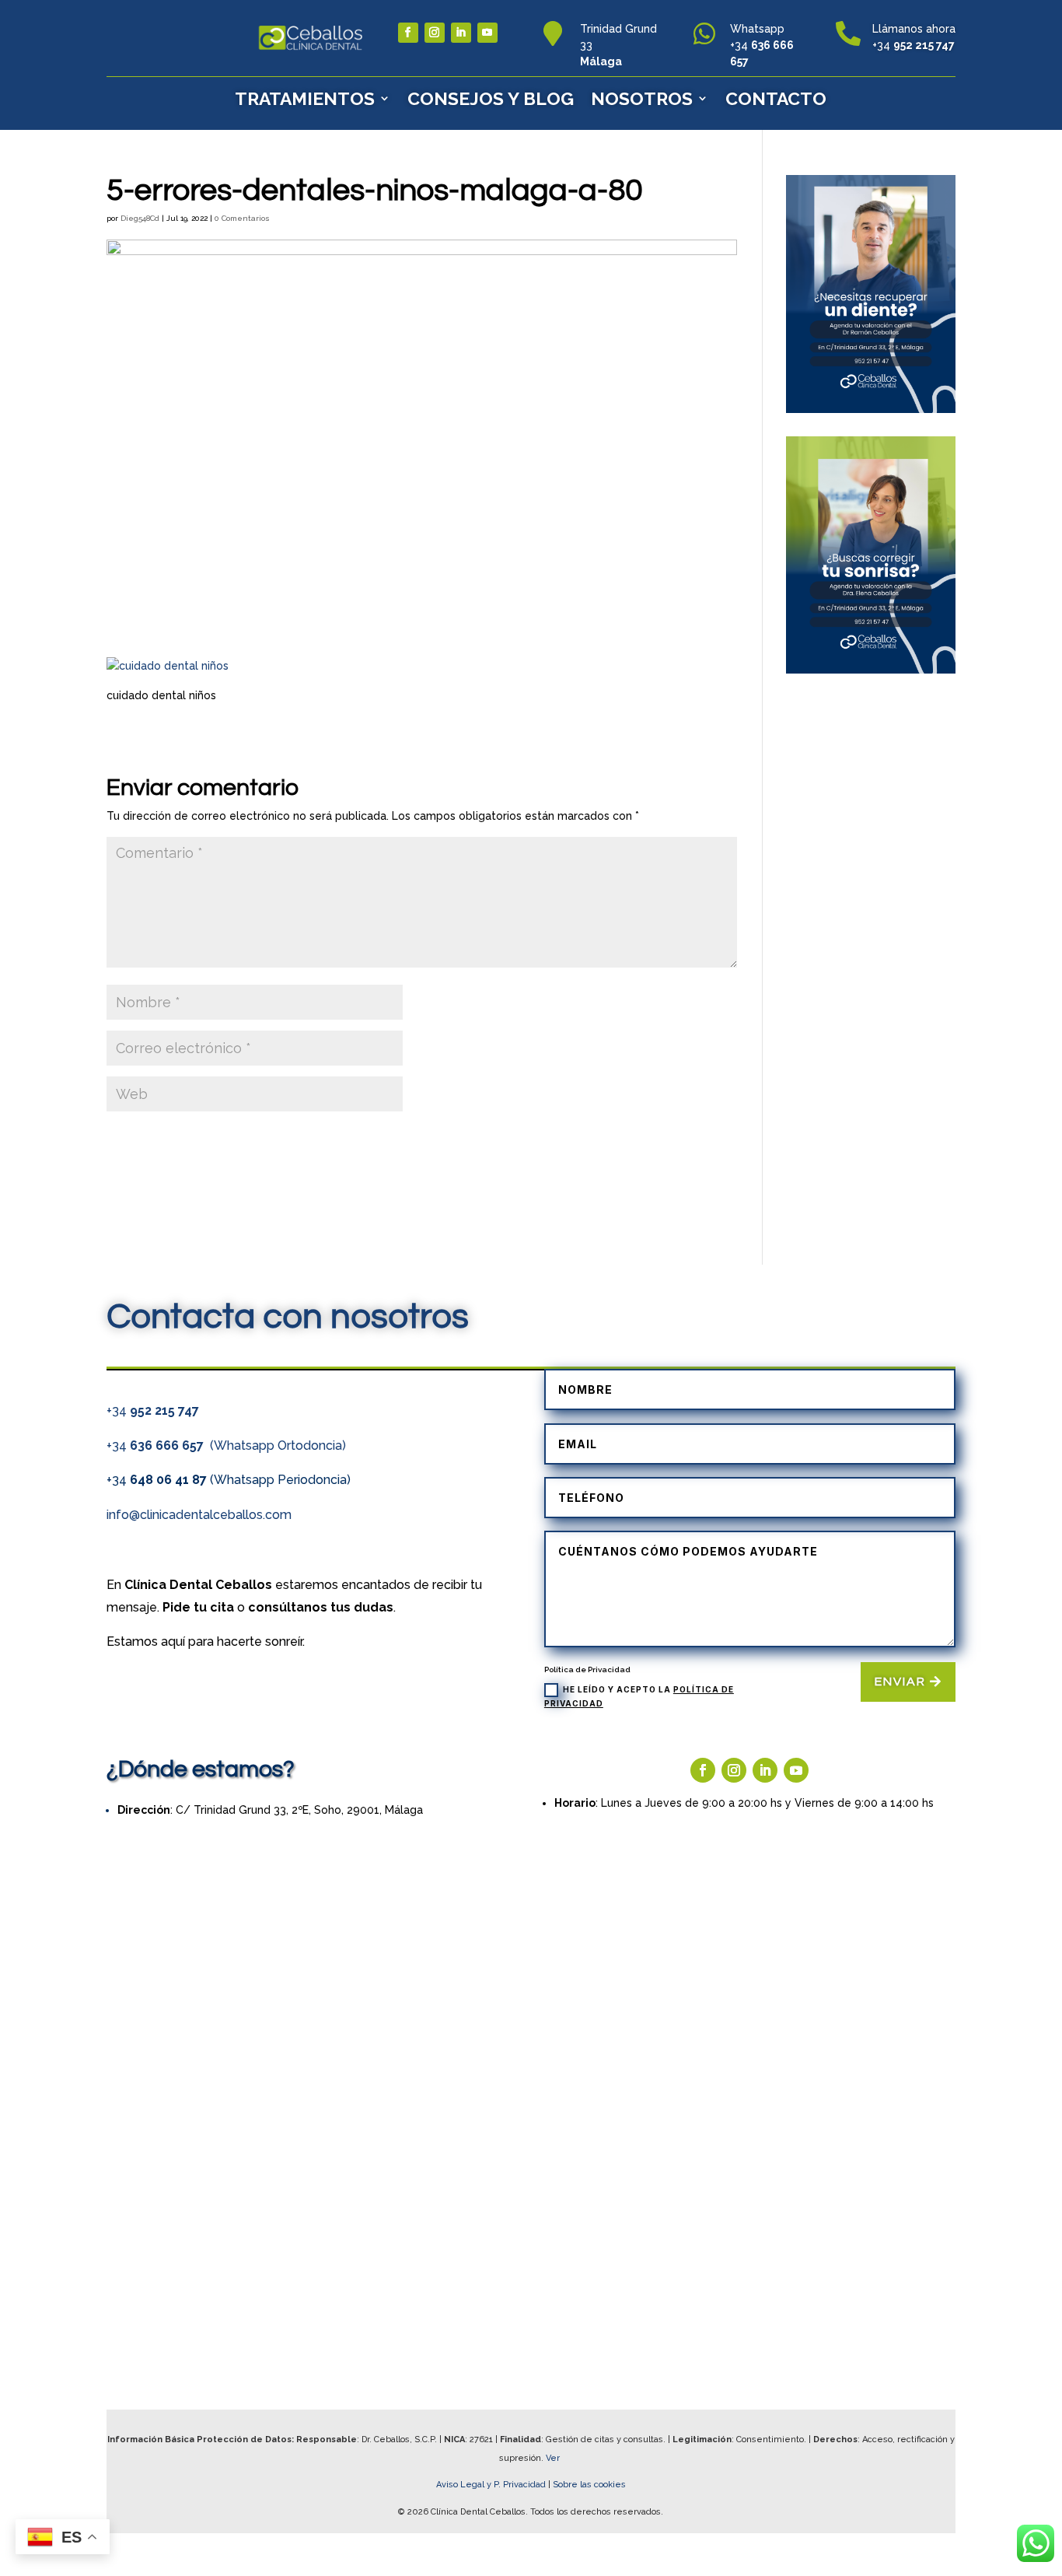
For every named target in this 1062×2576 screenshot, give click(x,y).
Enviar (900, 1682)
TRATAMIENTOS (305, 98)
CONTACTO (776, 98)
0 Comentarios (242, 218)
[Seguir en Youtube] (487, 33)
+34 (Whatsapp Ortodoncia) (226, 1445)
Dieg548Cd (140, 218)
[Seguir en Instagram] (435, 33)
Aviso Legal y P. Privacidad (492, 2485)
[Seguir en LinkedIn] (461, 33)
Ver (554, 2458)
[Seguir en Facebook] (408, 33)
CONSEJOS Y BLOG (491, 98)
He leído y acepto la (639, 1696)
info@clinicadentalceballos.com (199, 1515)
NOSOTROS (642, 98)
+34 (153, 1410)
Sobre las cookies (589, 2485)
